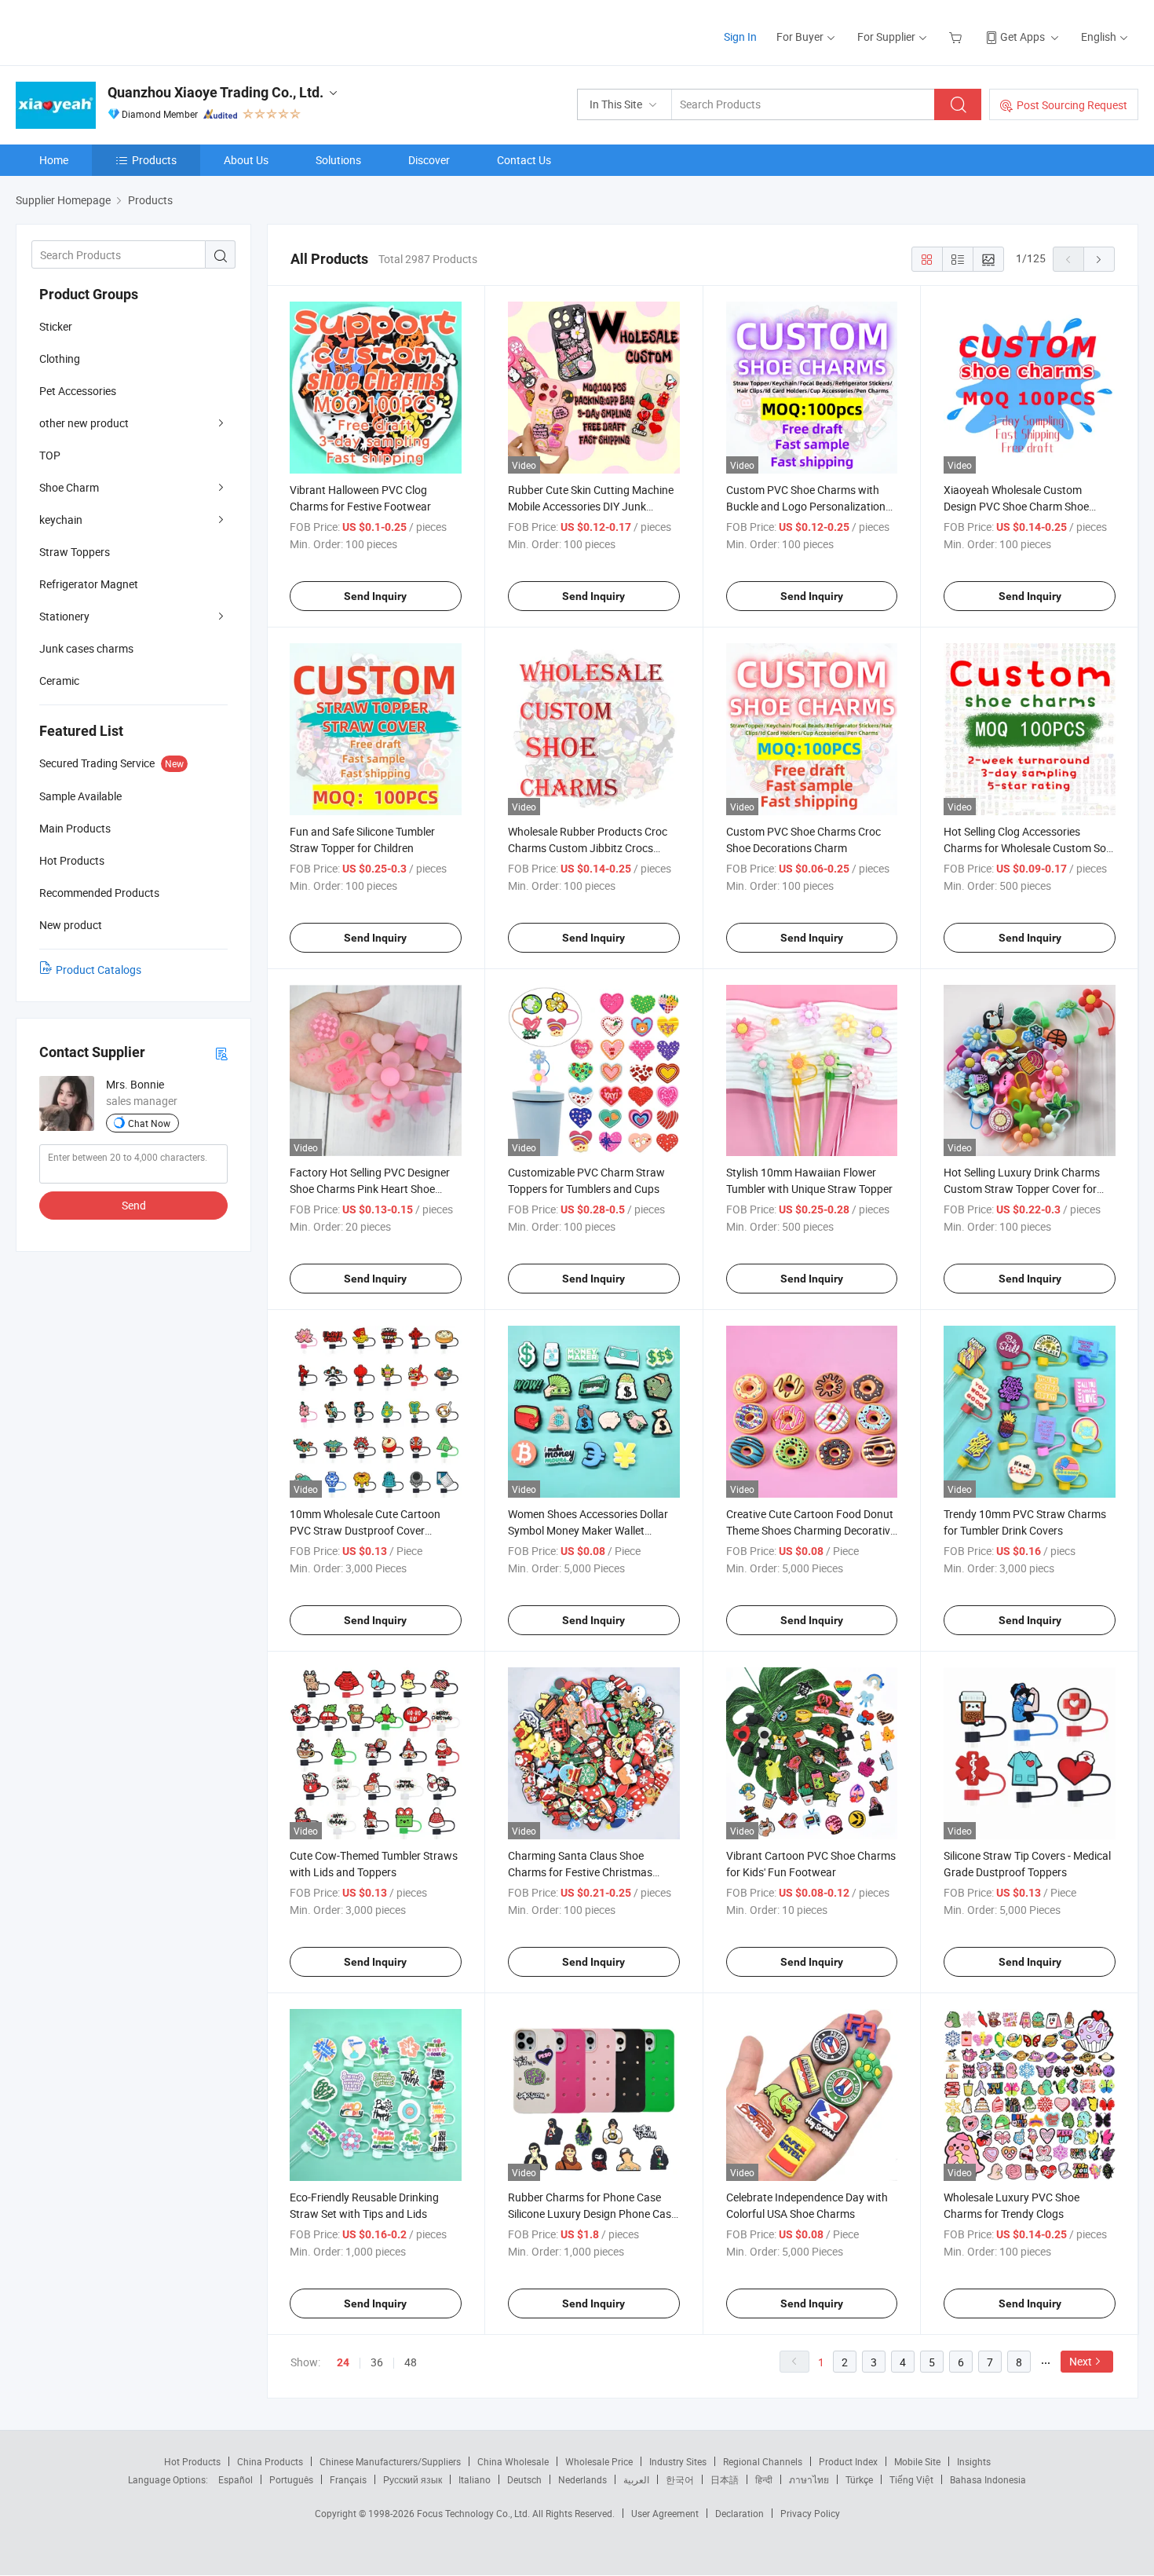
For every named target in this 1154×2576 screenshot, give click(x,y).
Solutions (338, 160)
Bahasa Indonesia (988, 2479)
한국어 (680, 2479)
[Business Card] (221, 1053)
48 (411, 2362)
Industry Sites (678, 2461)
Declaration (740, 2513)
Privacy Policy (810, 2513)
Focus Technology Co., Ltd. (475, 2513)
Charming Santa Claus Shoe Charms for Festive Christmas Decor (580, 1872)
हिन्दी (764, 2479)
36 (377, 2362)
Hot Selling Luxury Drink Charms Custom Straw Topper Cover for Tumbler (1022, 1189)
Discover (429, 160)
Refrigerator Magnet (89, 584)
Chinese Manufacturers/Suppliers (390, 2461)
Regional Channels (763, 2461)
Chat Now (149, 1123)
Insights (974, 2461)
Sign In (740, 37)
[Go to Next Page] (1099, 259)
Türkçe (859, 2479)
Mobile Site (917, 2461)
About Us (246, 160)
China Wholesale (513, 2461)
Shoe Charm (69, 487)
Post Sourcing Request (1072, 105)
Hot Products (192, 2461)
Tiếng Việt (911, 2479)
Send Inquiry (375, 596)
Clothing (60, 359)
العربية (636, 2479)
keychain (61, 520)
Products (154, 160)
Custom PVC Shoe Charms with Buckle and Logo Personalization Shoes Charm (806, 506)
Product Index (848, 2461)
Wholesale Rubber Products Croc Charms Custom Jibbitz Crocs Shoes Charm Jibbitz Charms (588, 848)
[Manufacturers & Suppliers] (117, 31)
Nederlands (582, 2479)
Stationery (64, 616)
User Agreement (665, 2513)
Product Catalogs (99, 970)
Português (291, 2479)
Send (134, 1205)
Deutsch (524, 2479)
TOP (50, 455)
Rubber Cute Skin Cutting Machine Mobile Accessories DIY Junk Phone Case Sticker (591, 506)
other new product (84, 423)
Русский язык (413, 2479)
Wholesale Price (599, 2461)
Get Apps (1023, 37)
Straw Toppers (75, 552)
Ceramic (59, 681)
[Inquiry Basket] (957, 37)
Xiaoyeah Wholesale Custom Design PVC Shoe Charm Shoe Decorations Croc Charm (1016, 506)
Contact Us (524, 160)
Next (1081, 2361)
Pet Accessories (78, 391)
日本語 (725, 2479)
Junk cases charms (86, 648)
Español (236, 2479)
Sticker (56, 326)
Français (348, 2479)
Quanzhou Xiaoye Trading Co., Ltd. (215, 92)
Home (54, 160)
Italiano (475, 2479)
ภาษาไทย (809, 2479)
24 (343, 2362)
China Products (270, 2461)
